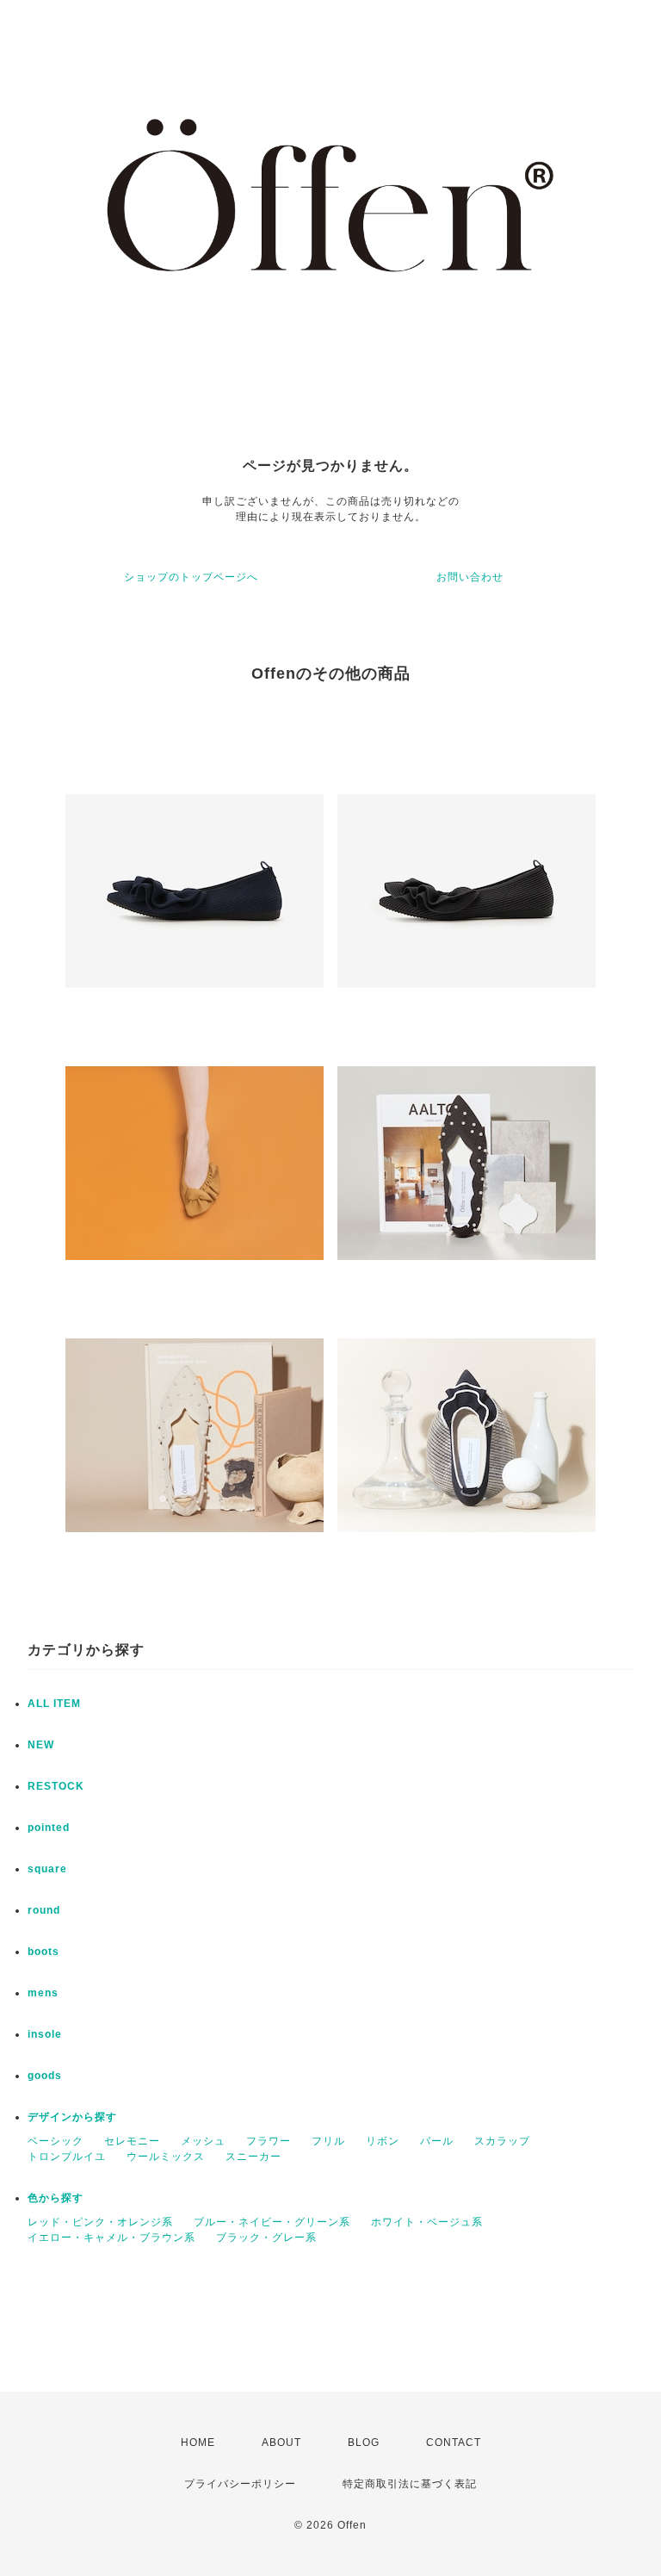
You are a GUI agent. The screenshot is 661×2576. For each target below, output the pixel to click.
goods (45, 2076)
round (44, 1910)
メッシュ (203, 2141)
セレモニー (132, 2141)
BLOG (364, 2443)
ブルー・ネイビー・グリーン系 (272, 2222)
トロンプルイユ (67, 2157)
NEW (41, 1745)
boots (43, 1952)
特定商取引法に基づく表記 (410, 2484)
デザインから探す (72, 2117)
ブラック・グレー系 (266, 2238)
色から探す (56, 2198)
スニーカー (253, 2157)
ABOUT (281, 2443)
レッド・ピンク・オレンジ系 (100, 2222)
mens (43, 1993)
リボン (383, 2141)
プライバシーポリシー (240, 2484)
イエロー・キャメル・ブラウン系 (111, 2238)
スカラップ (502, 2141)
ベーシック (56, 2141)
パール (437, 2141)
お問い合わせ (470, 577)
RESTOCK (56, 1786)
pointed (49, 1828)
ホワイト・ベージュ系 (427, 2222)
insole (45, 2034)
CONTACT (454, 2443)
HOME (198, 2443)
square (47, 1869)
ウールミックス (166, 2157)
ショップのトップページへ (191, 577)
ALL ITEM (54, 1704)
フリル (328, 2141)
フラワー (269, 2141)
